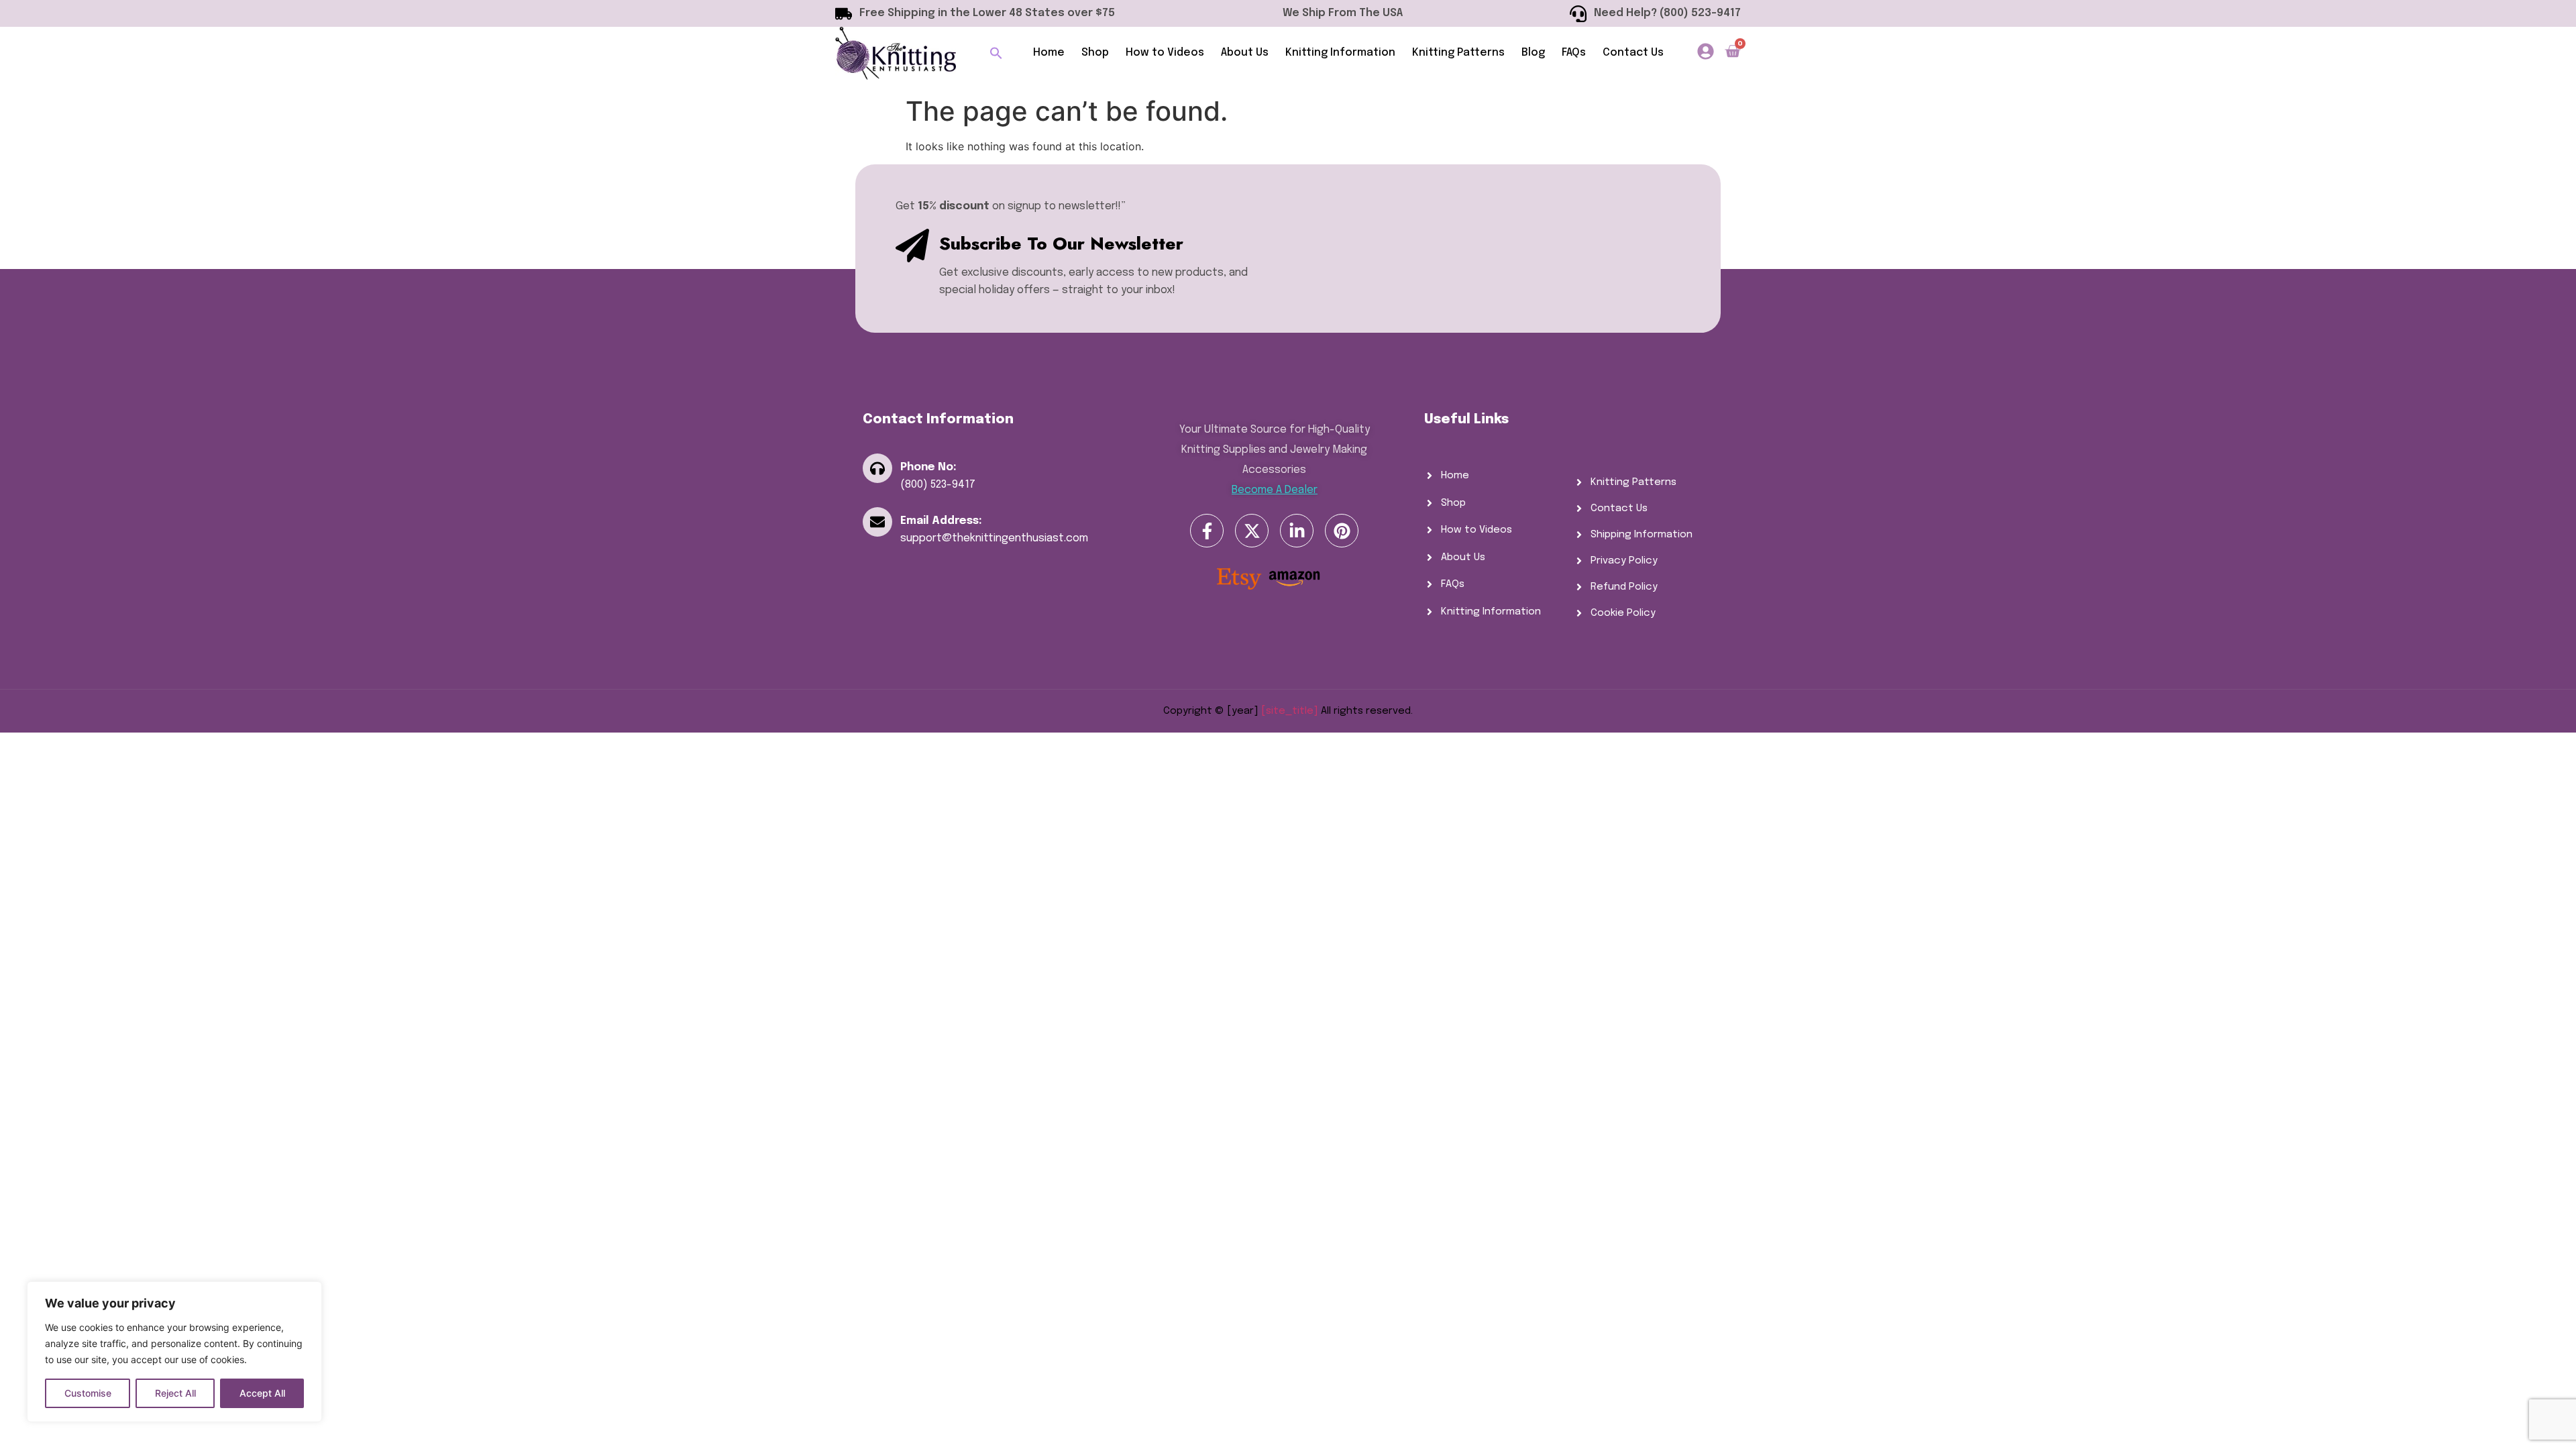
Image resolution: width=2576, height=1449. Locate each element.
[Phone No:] (877, 468)
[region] (174, 1352)
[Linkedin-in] (1297, 531)
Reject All (175, 1393)
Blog (1533, 53)
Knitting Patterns (1458, 53)
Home (1049, 53)
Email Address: (941, 521)
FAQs (1574, 53)
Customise (88, 1393)
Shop (1095, 53)
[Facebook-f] (1207, 531)
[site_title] (1290, 711)
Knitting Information (1340, 53)
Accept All (262, 1393)
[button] (996, 53)
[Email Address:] (877, 522)
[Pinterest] (1342, 531)
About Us (1245, 53)
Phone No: (928, 467)
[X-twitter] (1252, 531)
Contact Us (1633, 53)
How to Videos (1165, 53)
